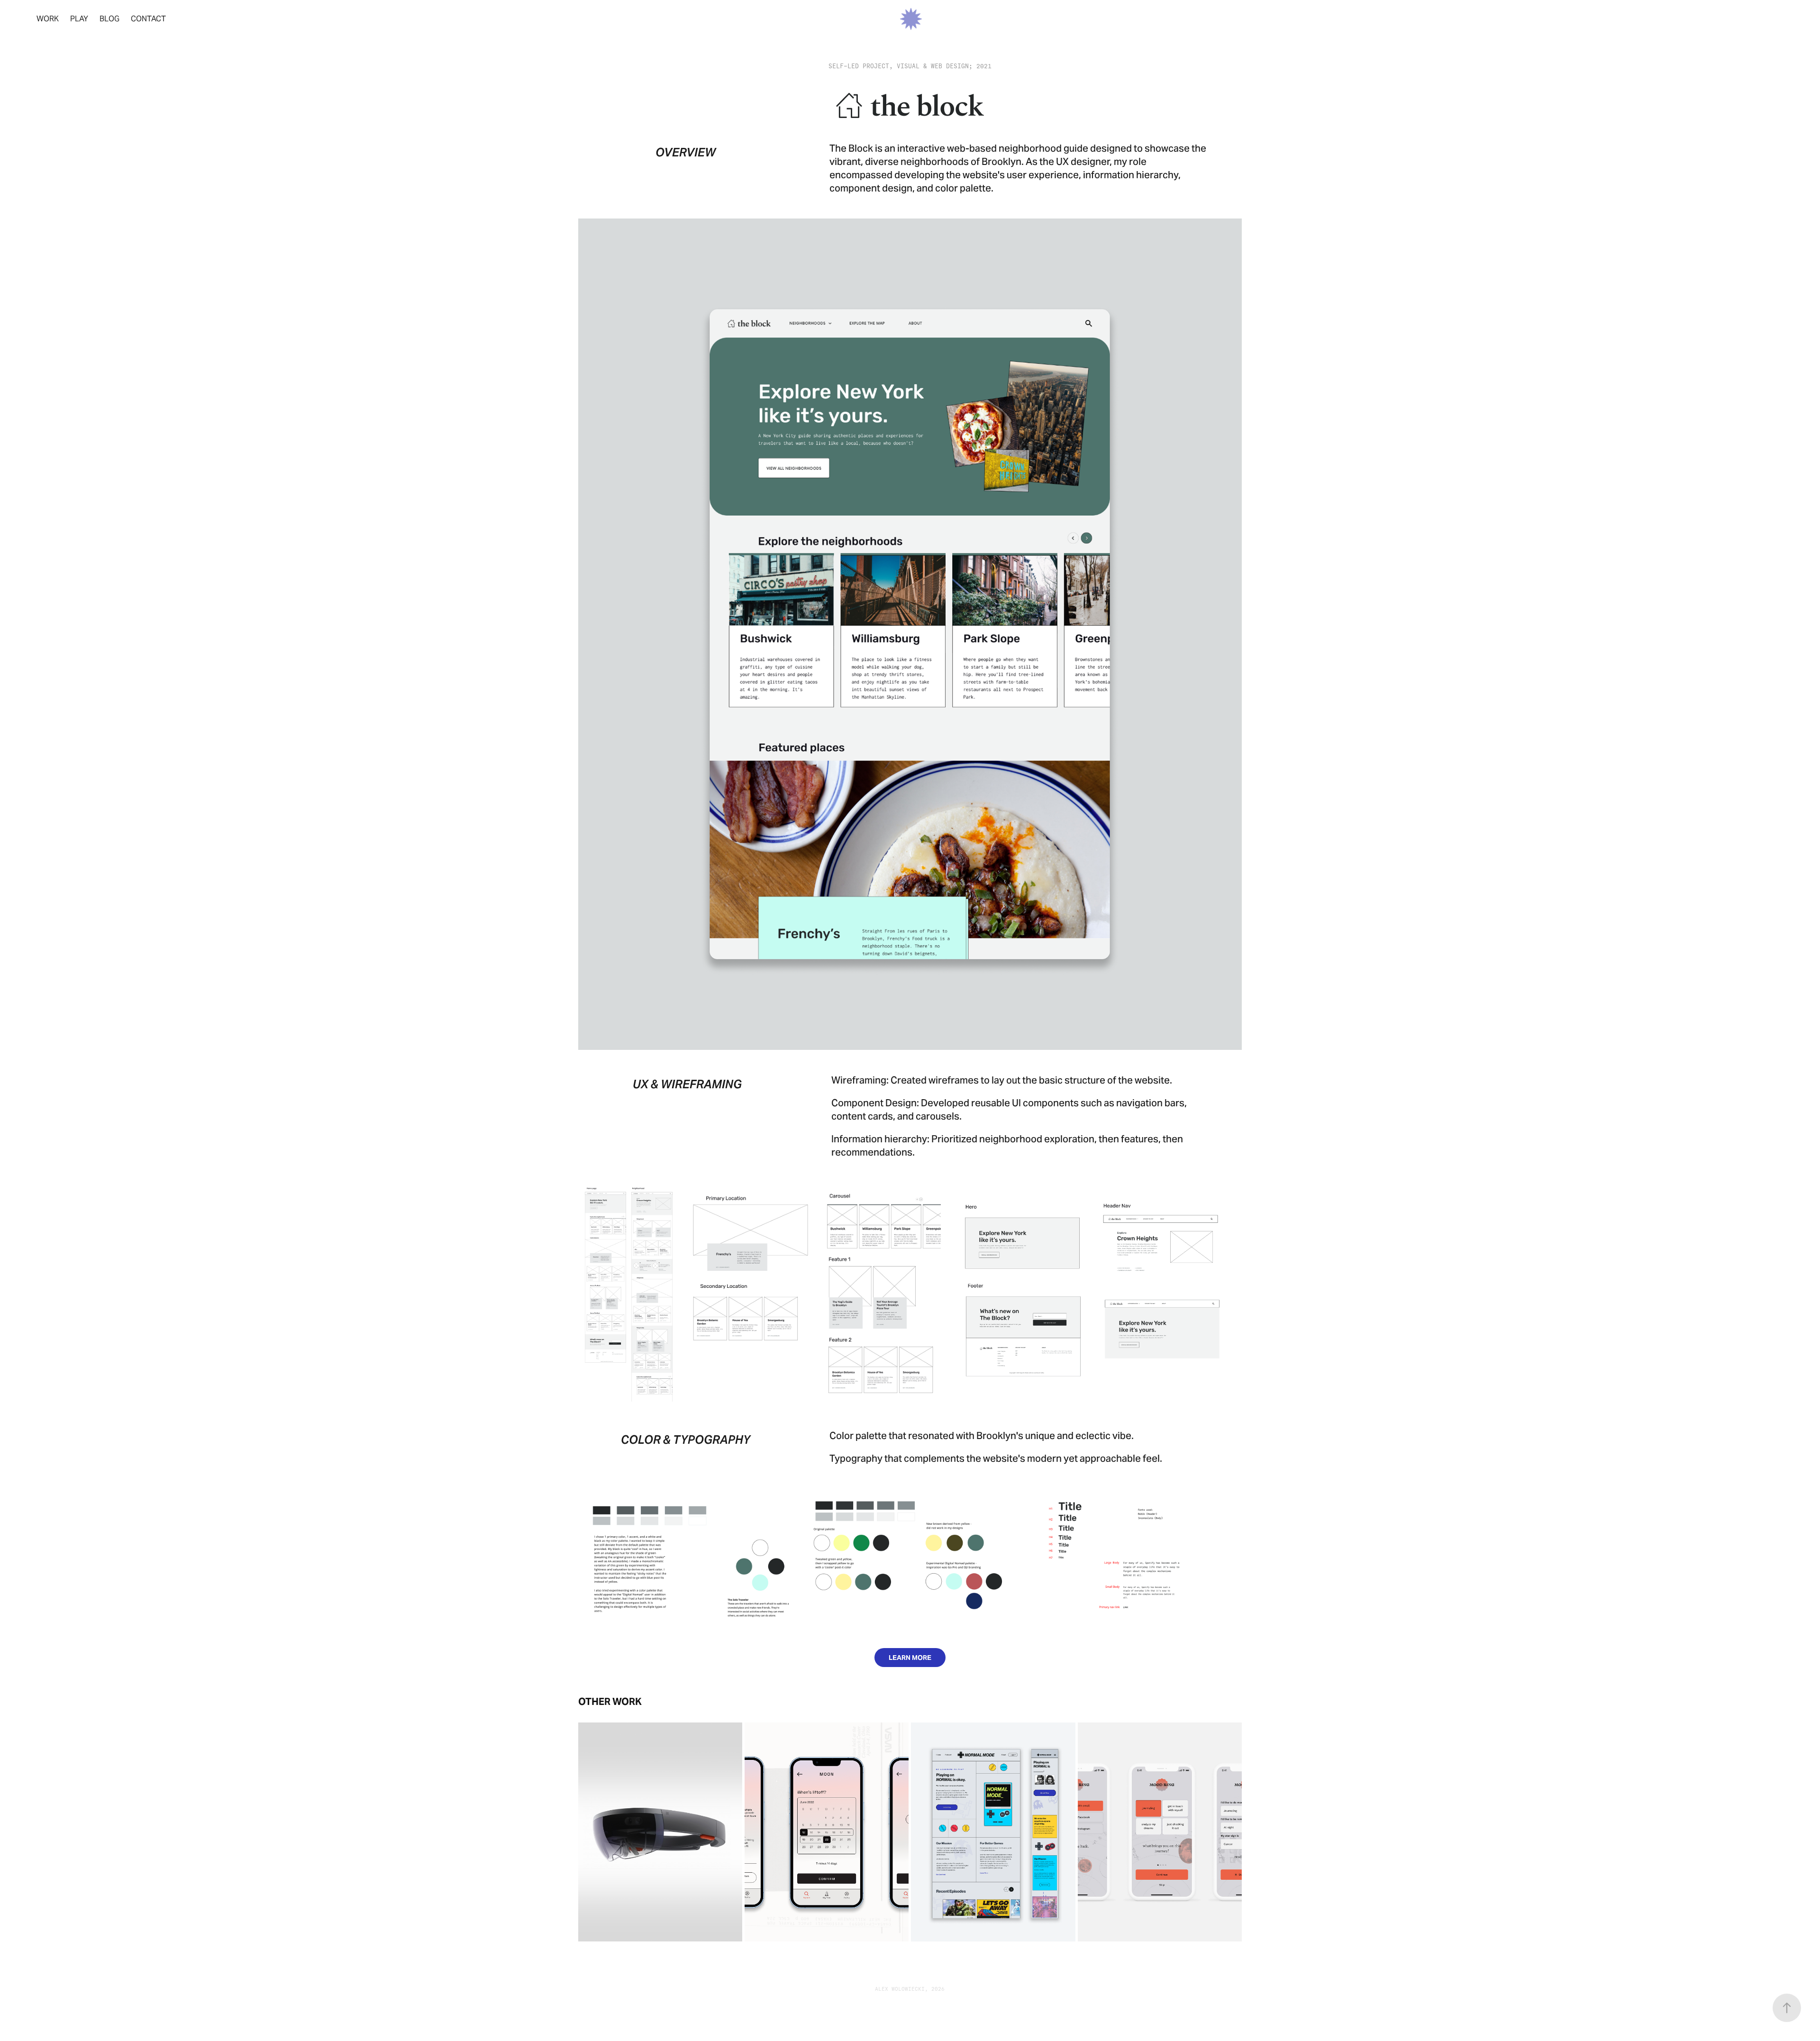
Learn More (910, 1658)
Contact (148, 19)
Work (48, 19)
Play (79, 19)
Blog (109, 19)
